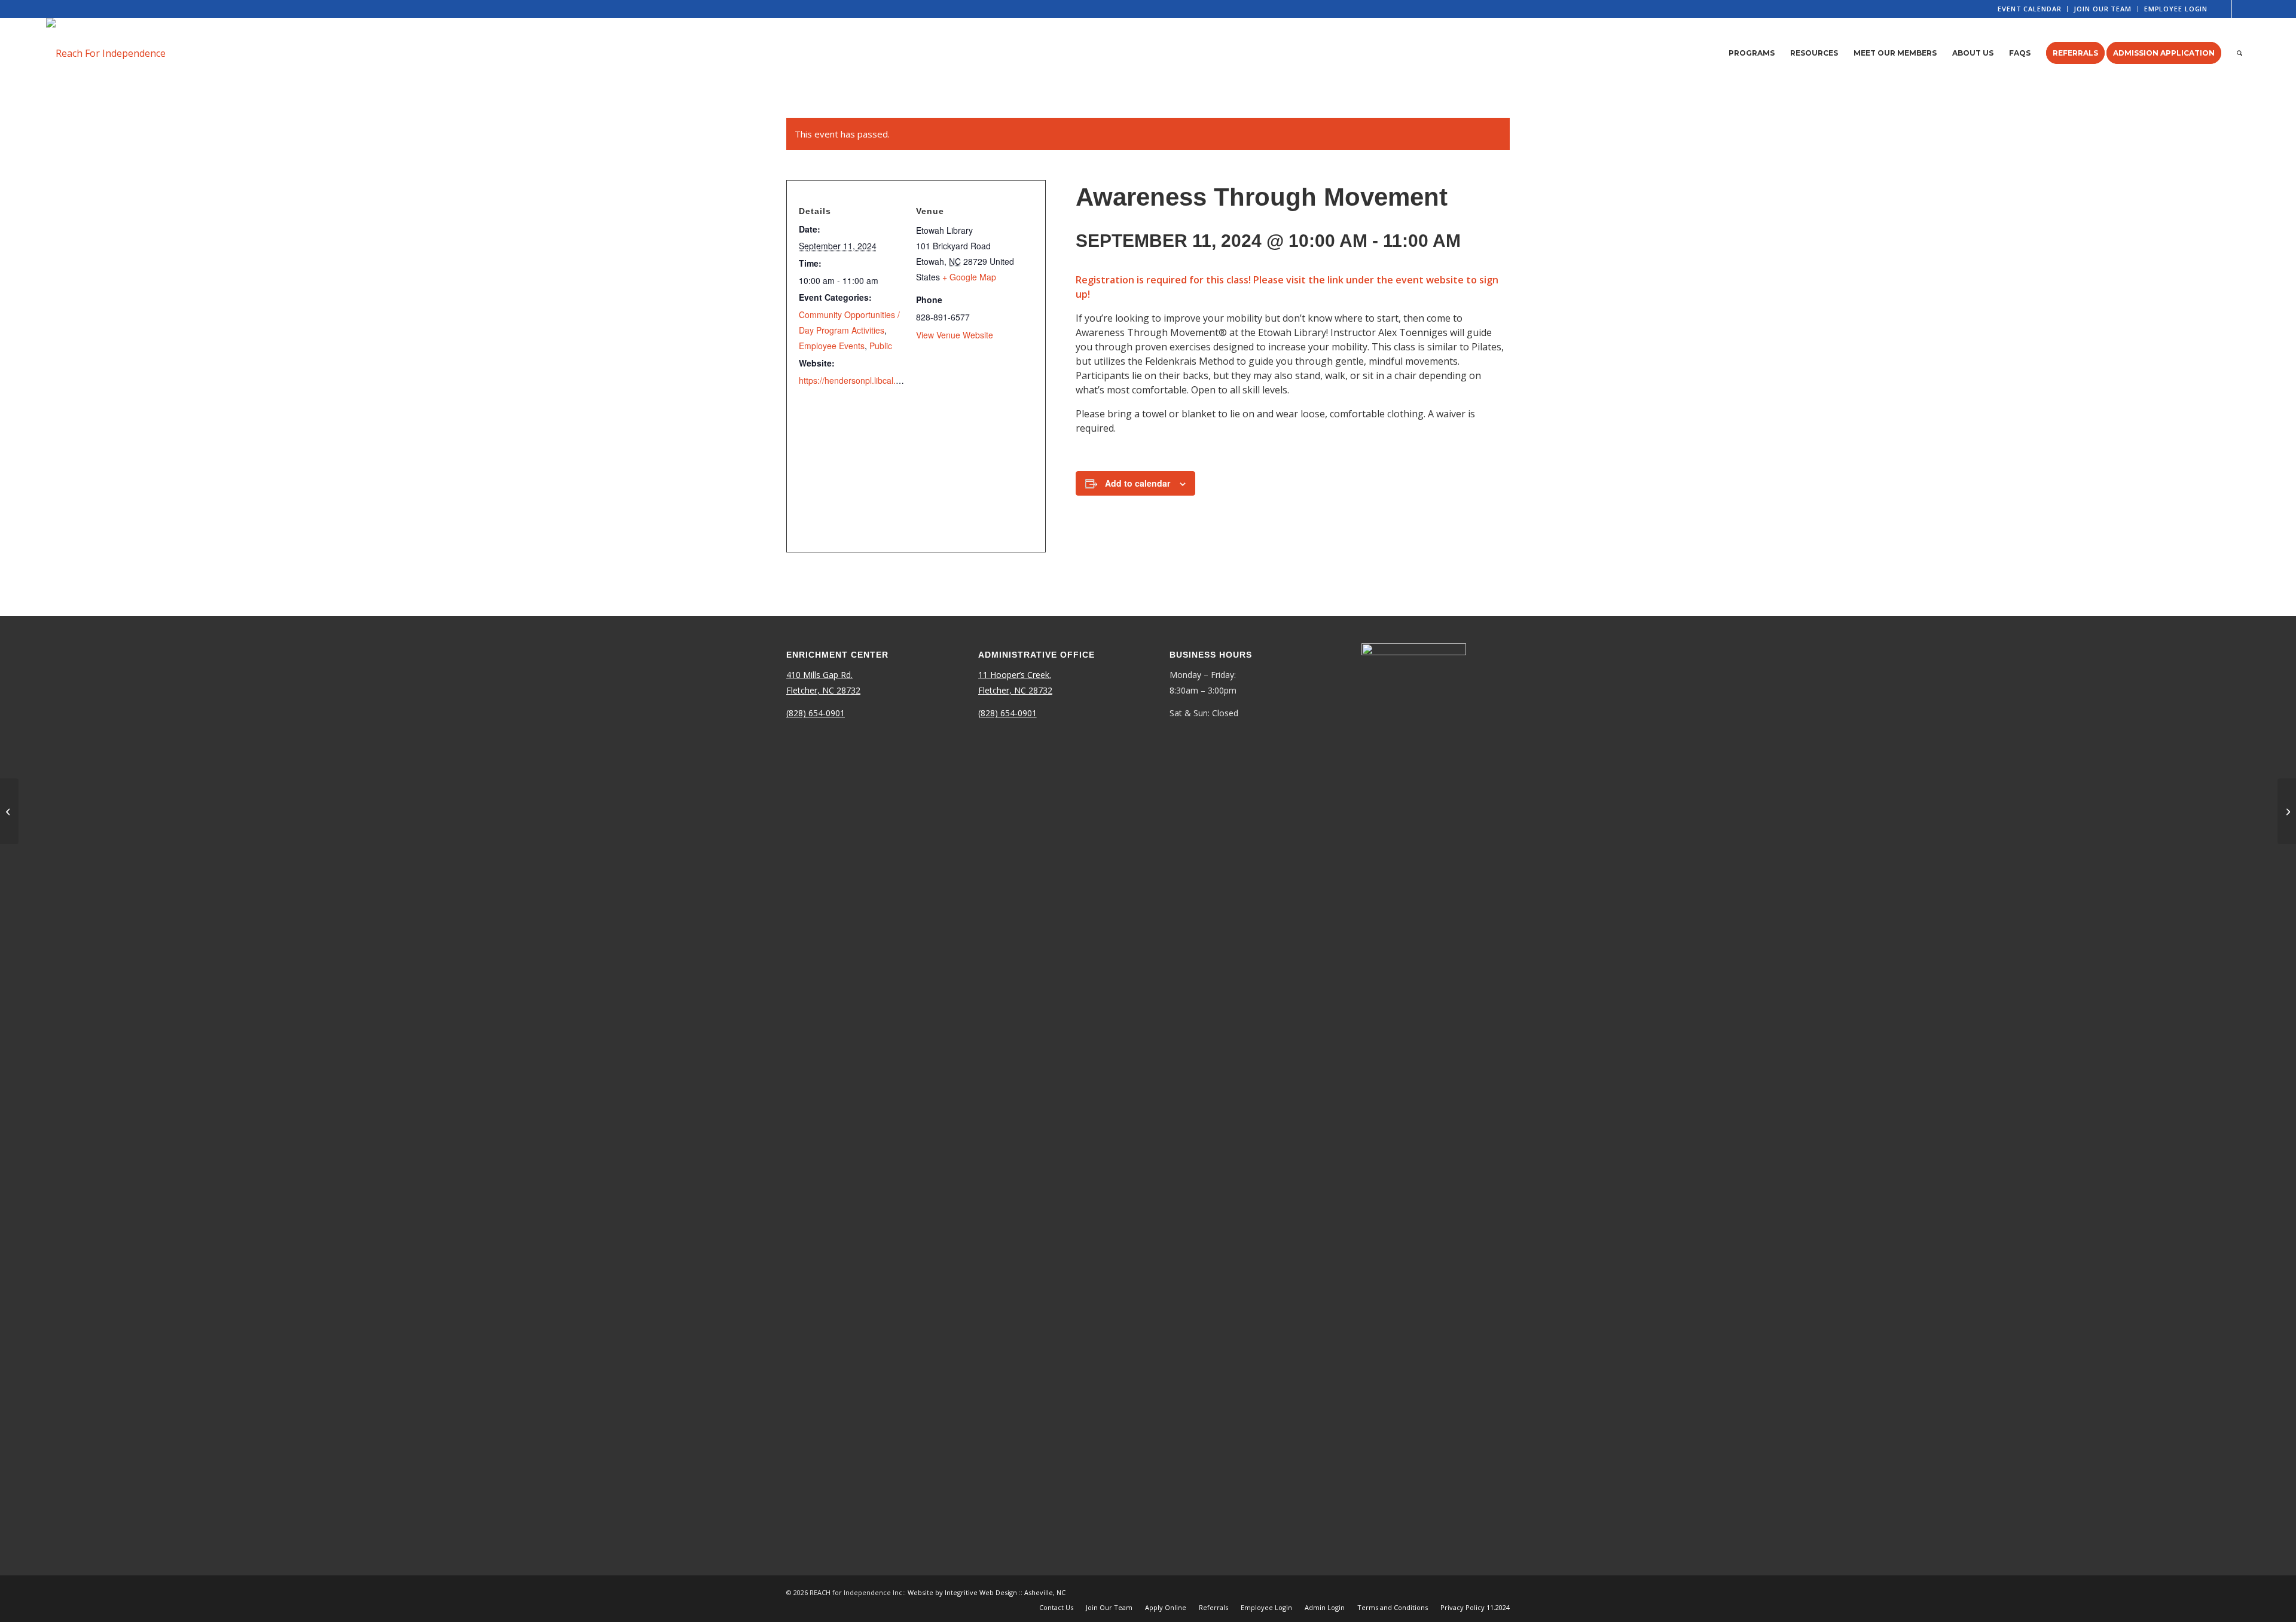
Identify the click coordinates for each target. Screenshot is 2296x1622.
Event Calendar (2029, 9)
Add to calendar (1138, 483)
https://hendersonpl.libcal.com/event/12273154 (887, 380)
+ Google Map (969, 277)
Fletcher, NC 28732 (823, 690)
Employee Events (832, 346)
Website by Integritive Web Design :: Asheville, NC (987, 1592)
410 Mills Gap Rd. (819, 675)
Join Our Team (2102, 9)
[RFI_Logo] (106, 53)
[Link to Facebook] (2223, 9)
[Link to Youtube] (2241, 9)
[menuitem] (2030, 9)
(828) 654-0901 (816, 713)
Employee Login (2176, 9)
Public (881, 346)
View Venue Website (955, 335)
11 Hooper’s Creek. (1015, 675)
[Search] (2239, 53)
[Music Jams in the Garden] (9, 811)
